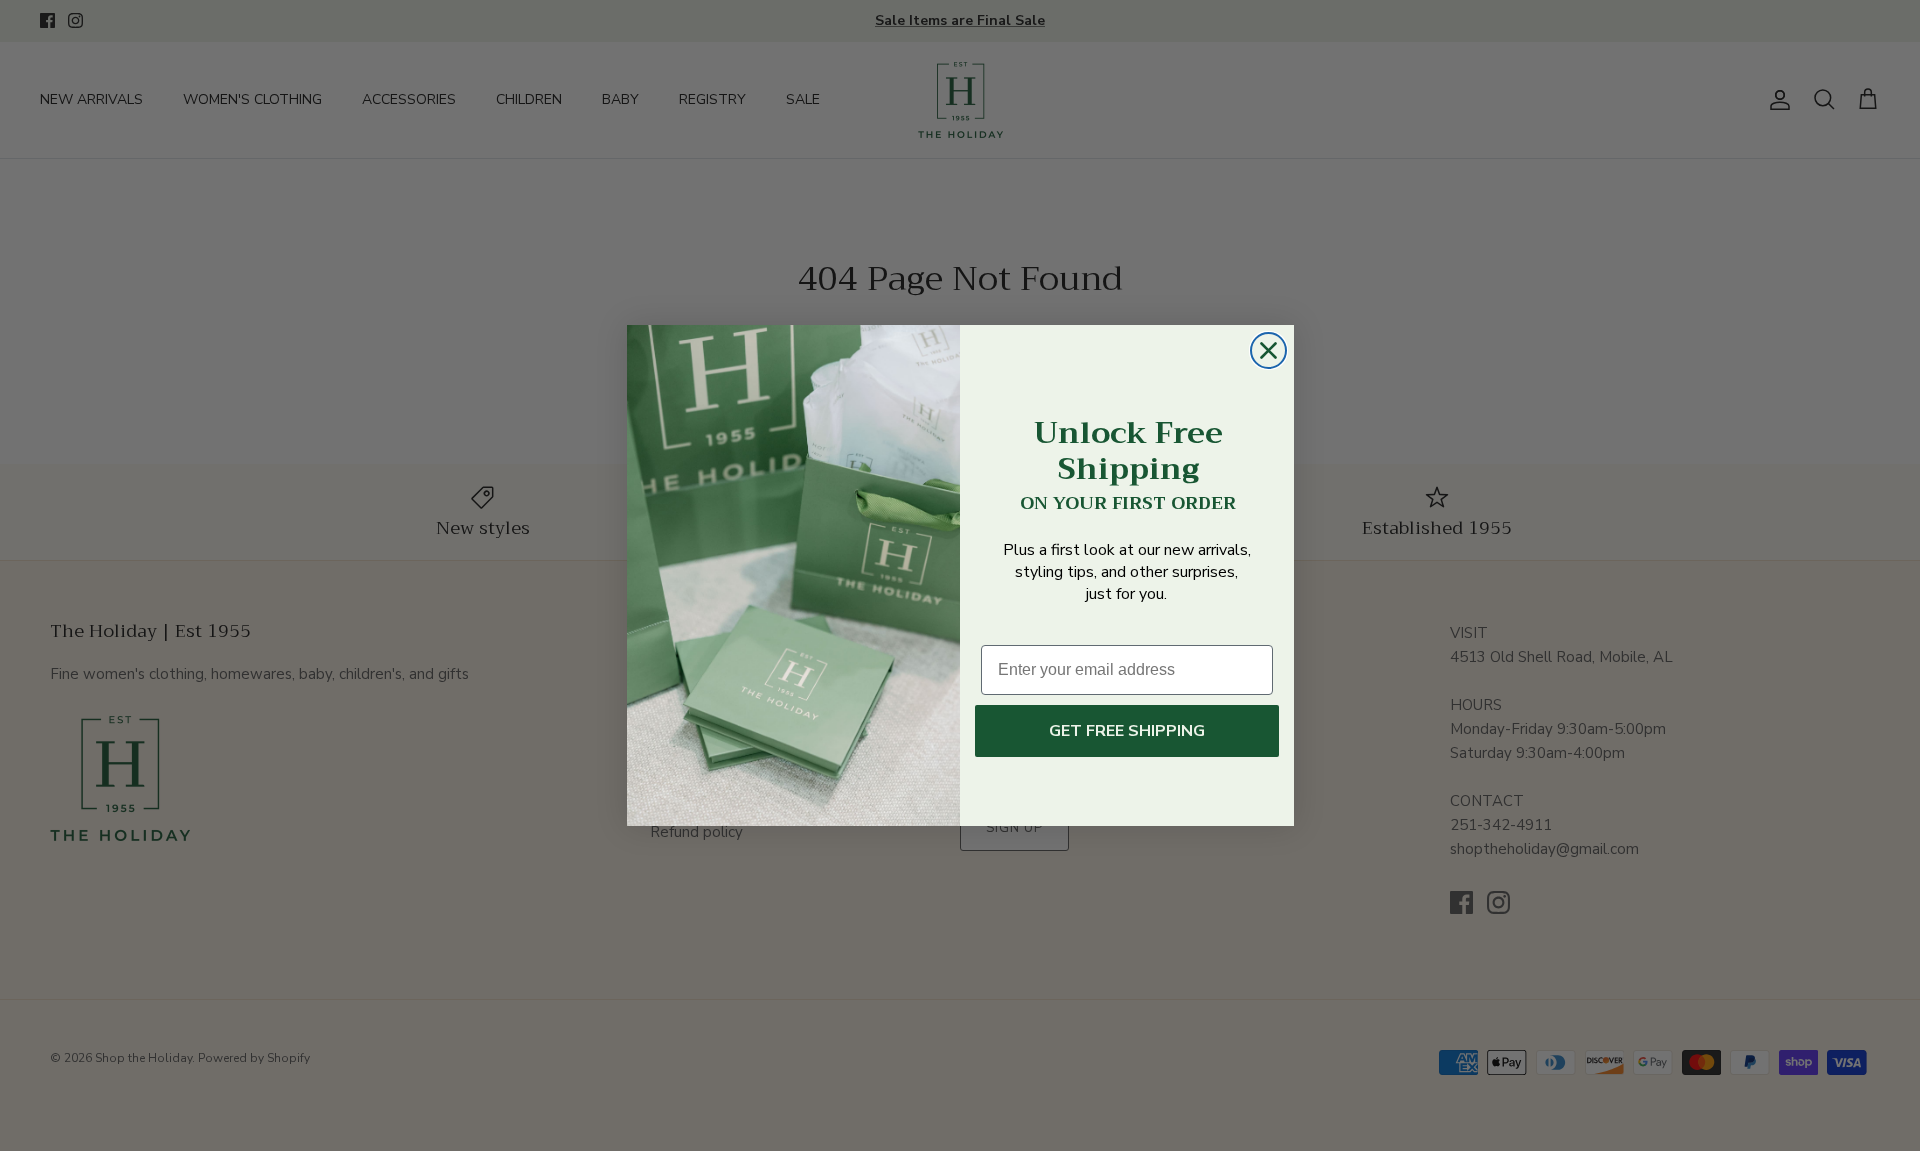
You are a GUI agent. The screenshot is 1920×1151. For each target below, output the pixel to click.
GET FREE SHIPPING (1127, 731)
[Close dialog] (1268, 350)
